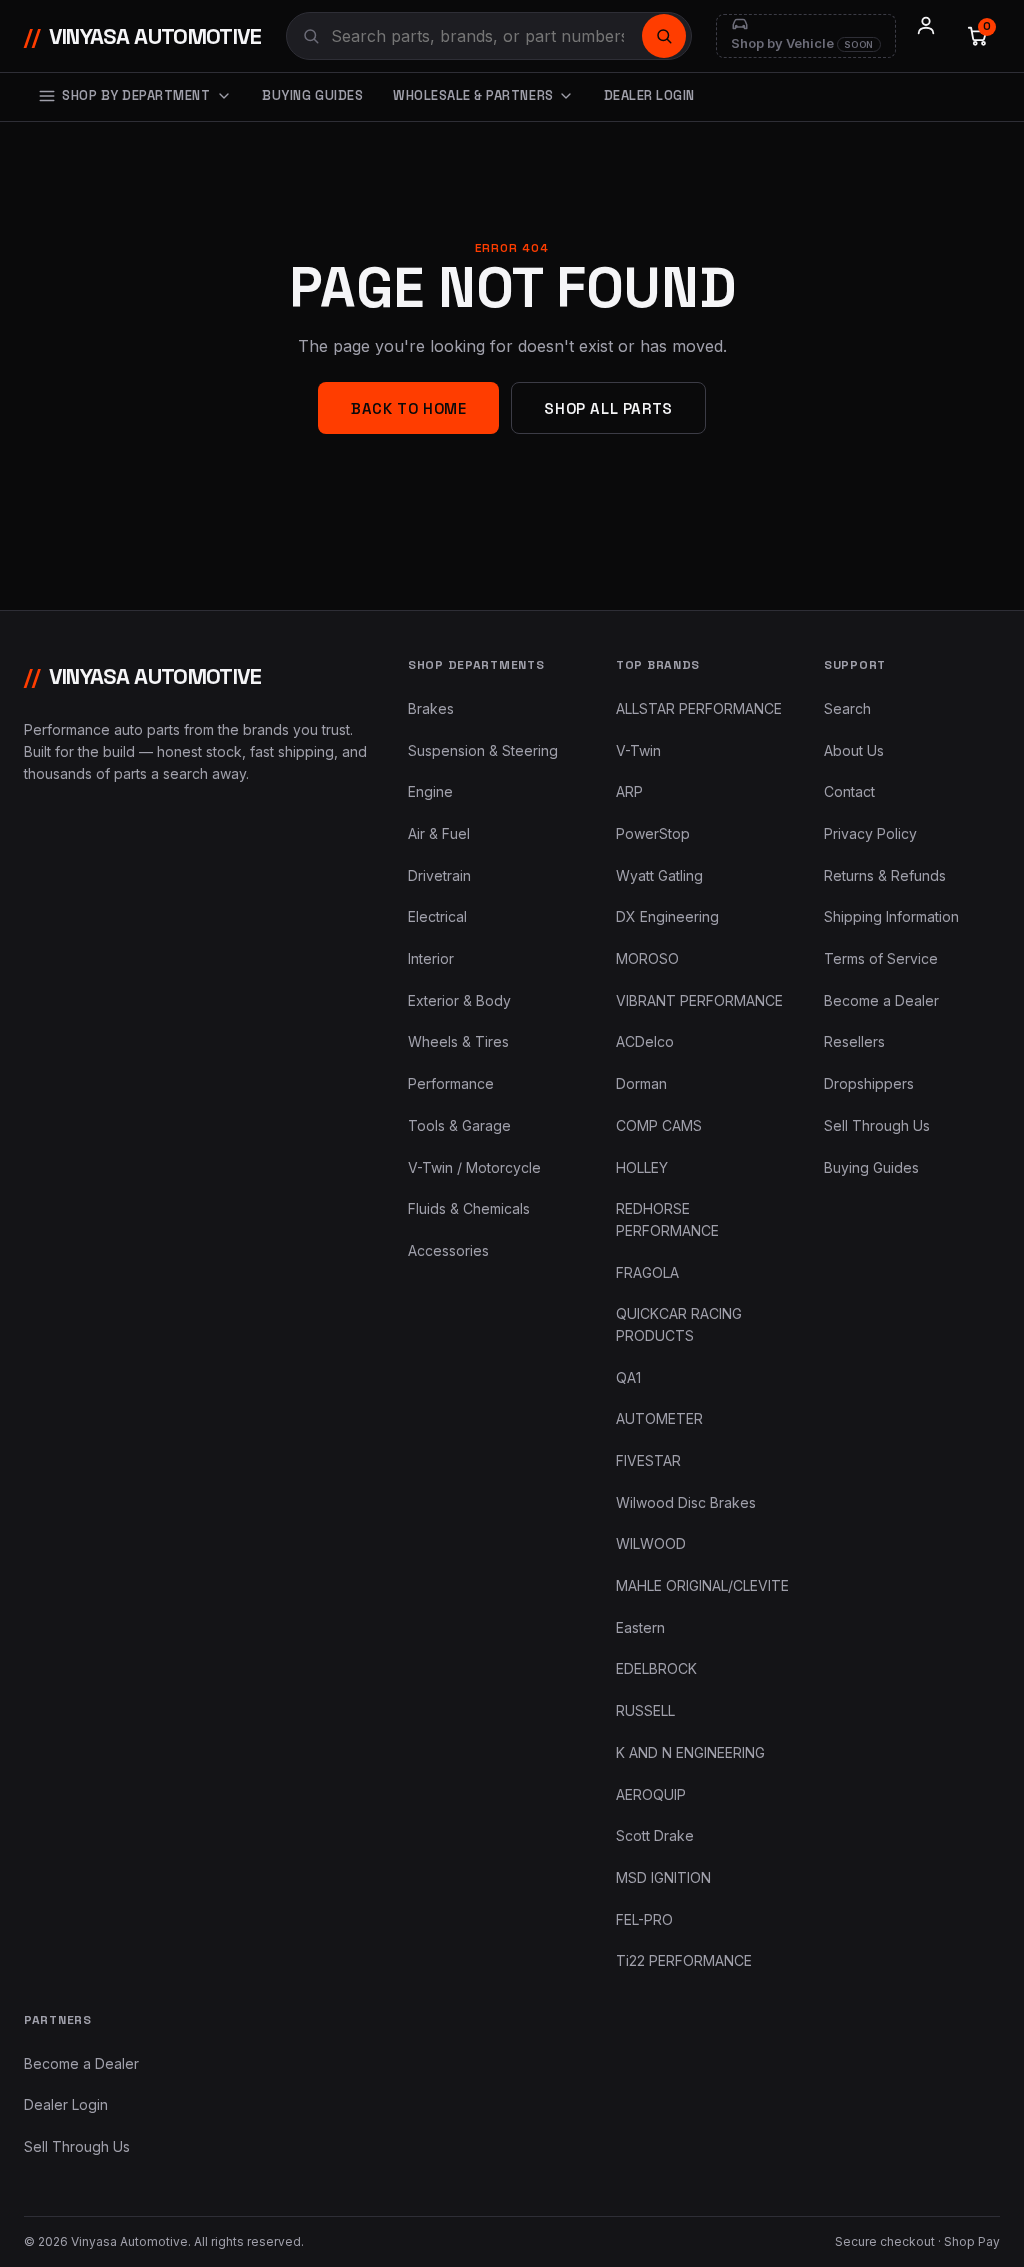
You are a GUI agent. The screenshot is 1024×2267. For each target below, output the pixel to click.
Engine (430, 791)
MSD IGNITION (663, 1877)
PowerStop (653, 833)
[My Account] (926, 36)
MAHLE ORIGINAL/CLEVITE (702, 1585)
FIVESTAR (648, 1460)
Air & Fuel (439, 833)
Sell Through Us (877, 1125)
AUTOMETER (659, 1418)
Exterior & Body (459, 1000)
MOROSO (647, 958)
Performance (451, 1083)
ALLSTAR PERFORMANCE (699, 708)
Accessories (448, 1250)
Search (847, 708)
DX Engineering (667, 916)
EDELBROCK (656, 1668)
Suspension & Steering (483, 750)
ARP (629, 791)
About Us (854, 750)
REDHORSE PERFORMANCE (667, 1219)
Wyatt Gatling (659, 875)
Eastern (640, 1627)
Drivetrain (439, 875)
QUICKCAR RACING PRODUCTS (679, 1324)
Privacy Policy (870, 833)
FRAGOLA (647, 1272)
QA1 (628, 1377)
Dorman (641, 1083)
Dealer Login (649, 95)
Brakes (431, 708)
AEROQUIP (651, 1794)
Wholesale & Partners (473, 95)
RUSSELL (645, 1710)
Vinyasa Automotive (143, 36)
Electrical (437, 916)
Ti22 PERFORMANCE (684, 1960)
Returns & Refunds (885, 875)
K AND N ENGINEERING (690, 1752)
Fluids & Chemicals (469, 1208)
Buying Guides (312, 95)
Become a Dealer (881, 1000)
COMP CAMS (659, 1125)
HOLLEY (642, 1167)
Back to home (408, 408)
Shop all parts (608, 408)
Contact (849, 791)
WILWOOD (651, 1543)
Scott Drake (655, 1835)
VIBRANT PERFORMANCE (699, 1000)
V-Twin (638, 750)
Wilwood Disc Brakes (686, 1502)
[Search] (664, 36)
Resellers (854, 1041)
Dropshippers (869, 1083)
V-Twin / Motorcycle (474, 1167)
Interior (431, 958)
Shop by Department (136, 95)
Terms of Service (881, 958)
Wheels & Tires (458, 1041)
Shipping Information (891, 916)
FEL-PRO (644, 1919)
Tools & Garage (459, 1125)
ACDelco (645, 1041)
